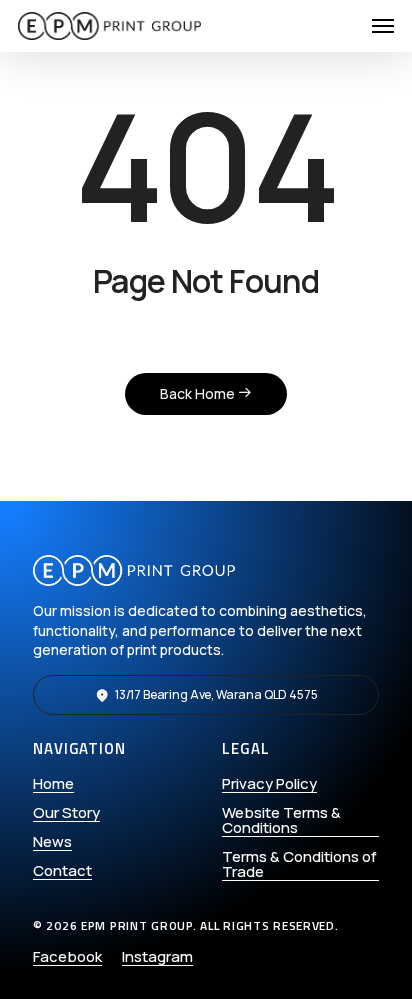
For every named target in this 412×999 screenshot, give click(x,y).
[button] (383, 26)
